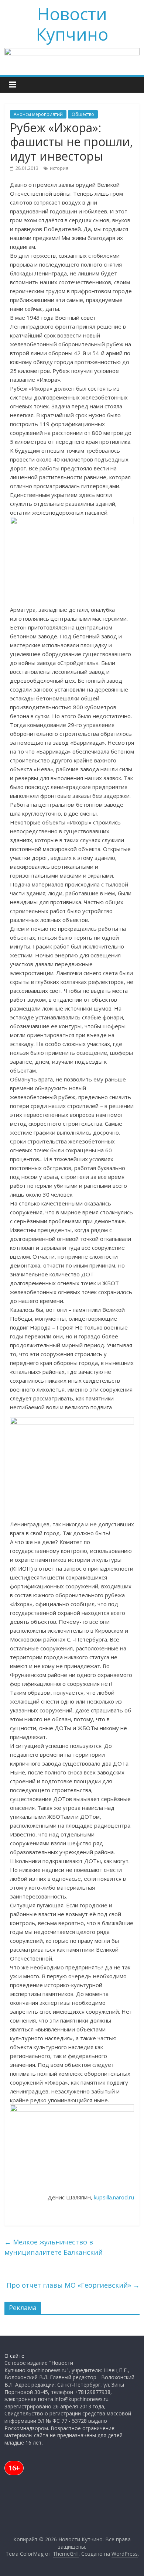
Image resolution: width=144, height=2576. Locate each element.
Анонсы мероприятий (38, 114)
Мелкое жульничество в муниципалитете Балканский (54, 2247)
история (59, 168)
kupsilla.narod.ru (114, 2197)
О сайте (14, 2356)
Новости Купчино (72, 24)
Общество (83, 114)
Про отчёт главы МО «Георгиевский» (73, 2285)
